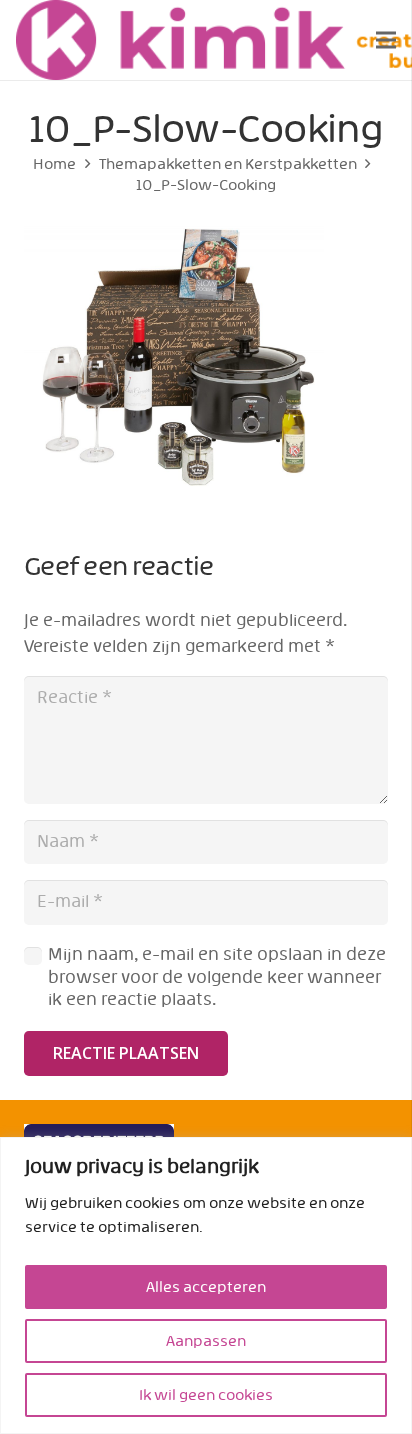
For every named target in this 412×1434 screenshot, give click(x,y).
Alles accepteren (206, 1287)
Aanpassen (206, 1341)
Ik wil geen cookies (206, 1395)
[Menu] (386, 40)
